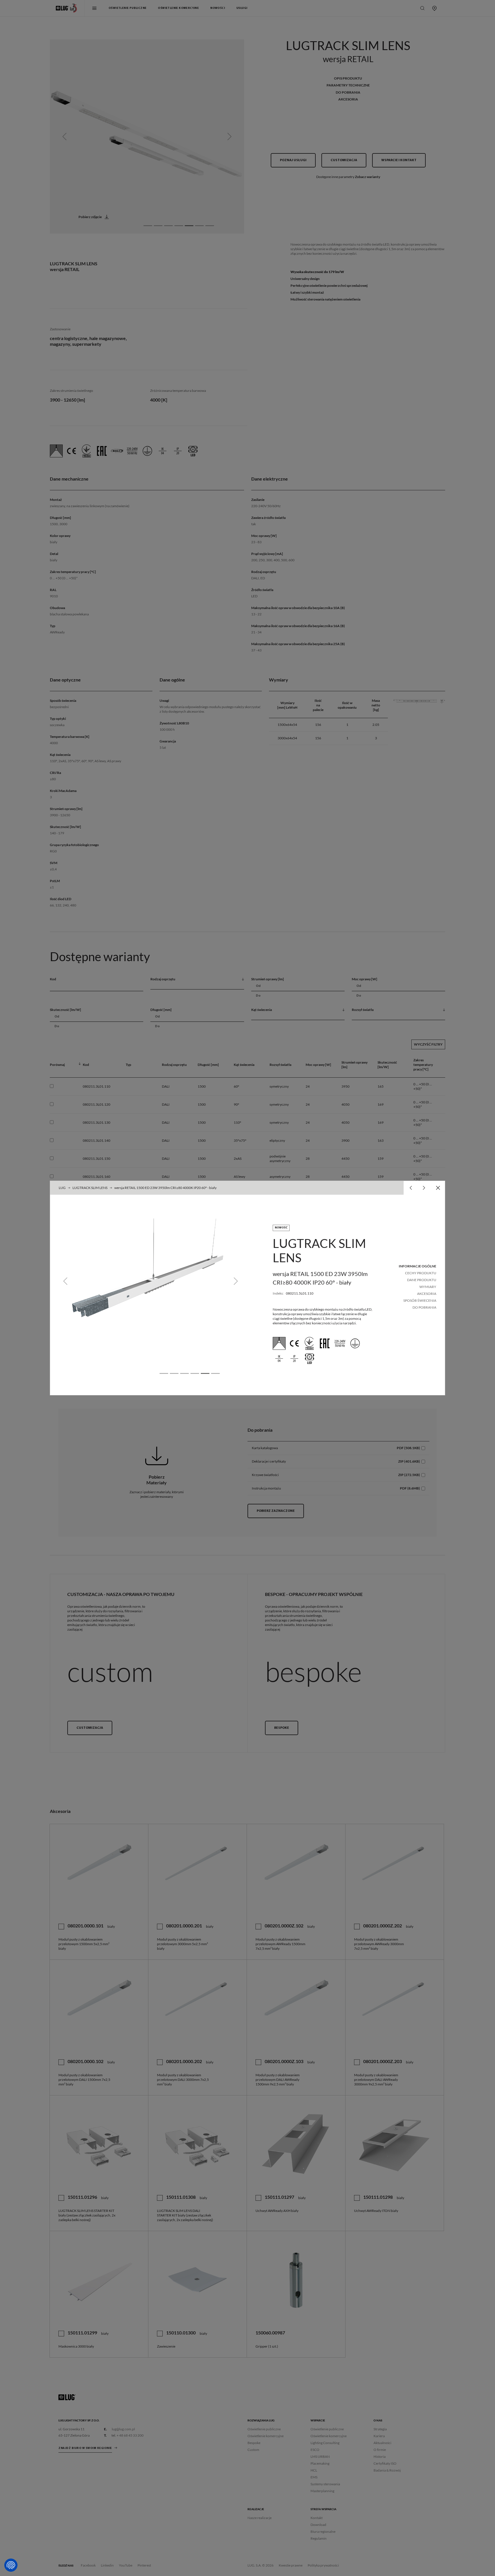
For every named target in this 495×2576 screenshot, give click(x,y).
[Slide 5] (205, 1373)
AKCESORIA (427, 1294)
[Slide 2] (174, 1373)
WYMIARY (428, 1287)
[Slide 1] (164, 1373)
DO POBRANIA (424, 1307)
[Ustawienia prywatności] (11, 2565)
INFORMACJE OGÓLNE (418, 1266)
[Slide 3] (184, 1373)
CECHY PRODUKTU (421, 1273)
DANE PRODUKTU (422, 1280)
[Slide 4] (195, 1373)
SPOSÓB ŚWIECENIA (420, 1300)
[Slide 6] (215, 1373)
